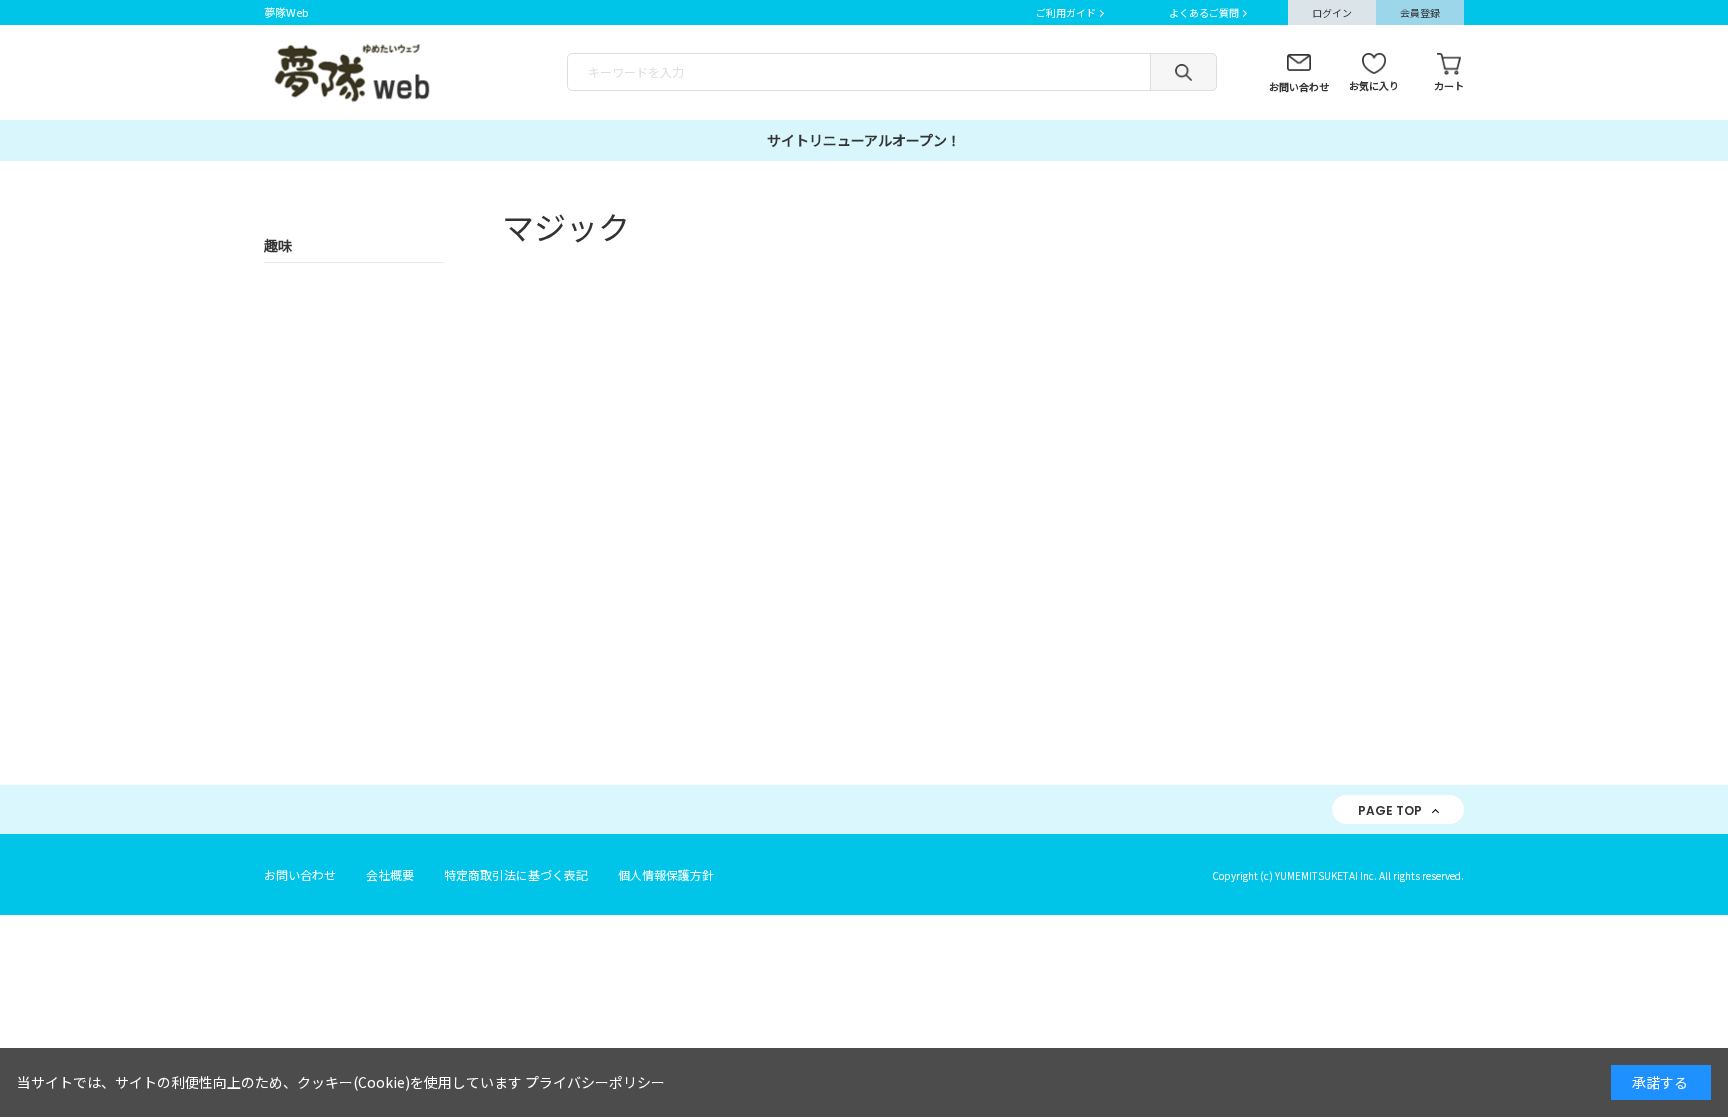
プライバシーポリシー (595, 1082)
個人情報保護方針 (666, 874)
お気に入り (1374, 85)
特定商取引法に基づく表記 (516, 874)
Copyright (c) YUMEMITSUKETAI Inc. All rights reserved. (1338, 875)
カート (1449, 85)
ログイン (1332, 12)
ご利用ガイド (1066, 12)
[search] (1183, 72)
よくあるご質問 (1204, 12)
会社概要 (390, 874)
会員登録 (1420, 12)
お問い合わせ (1299, 86)
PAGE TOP (1390, 810)
